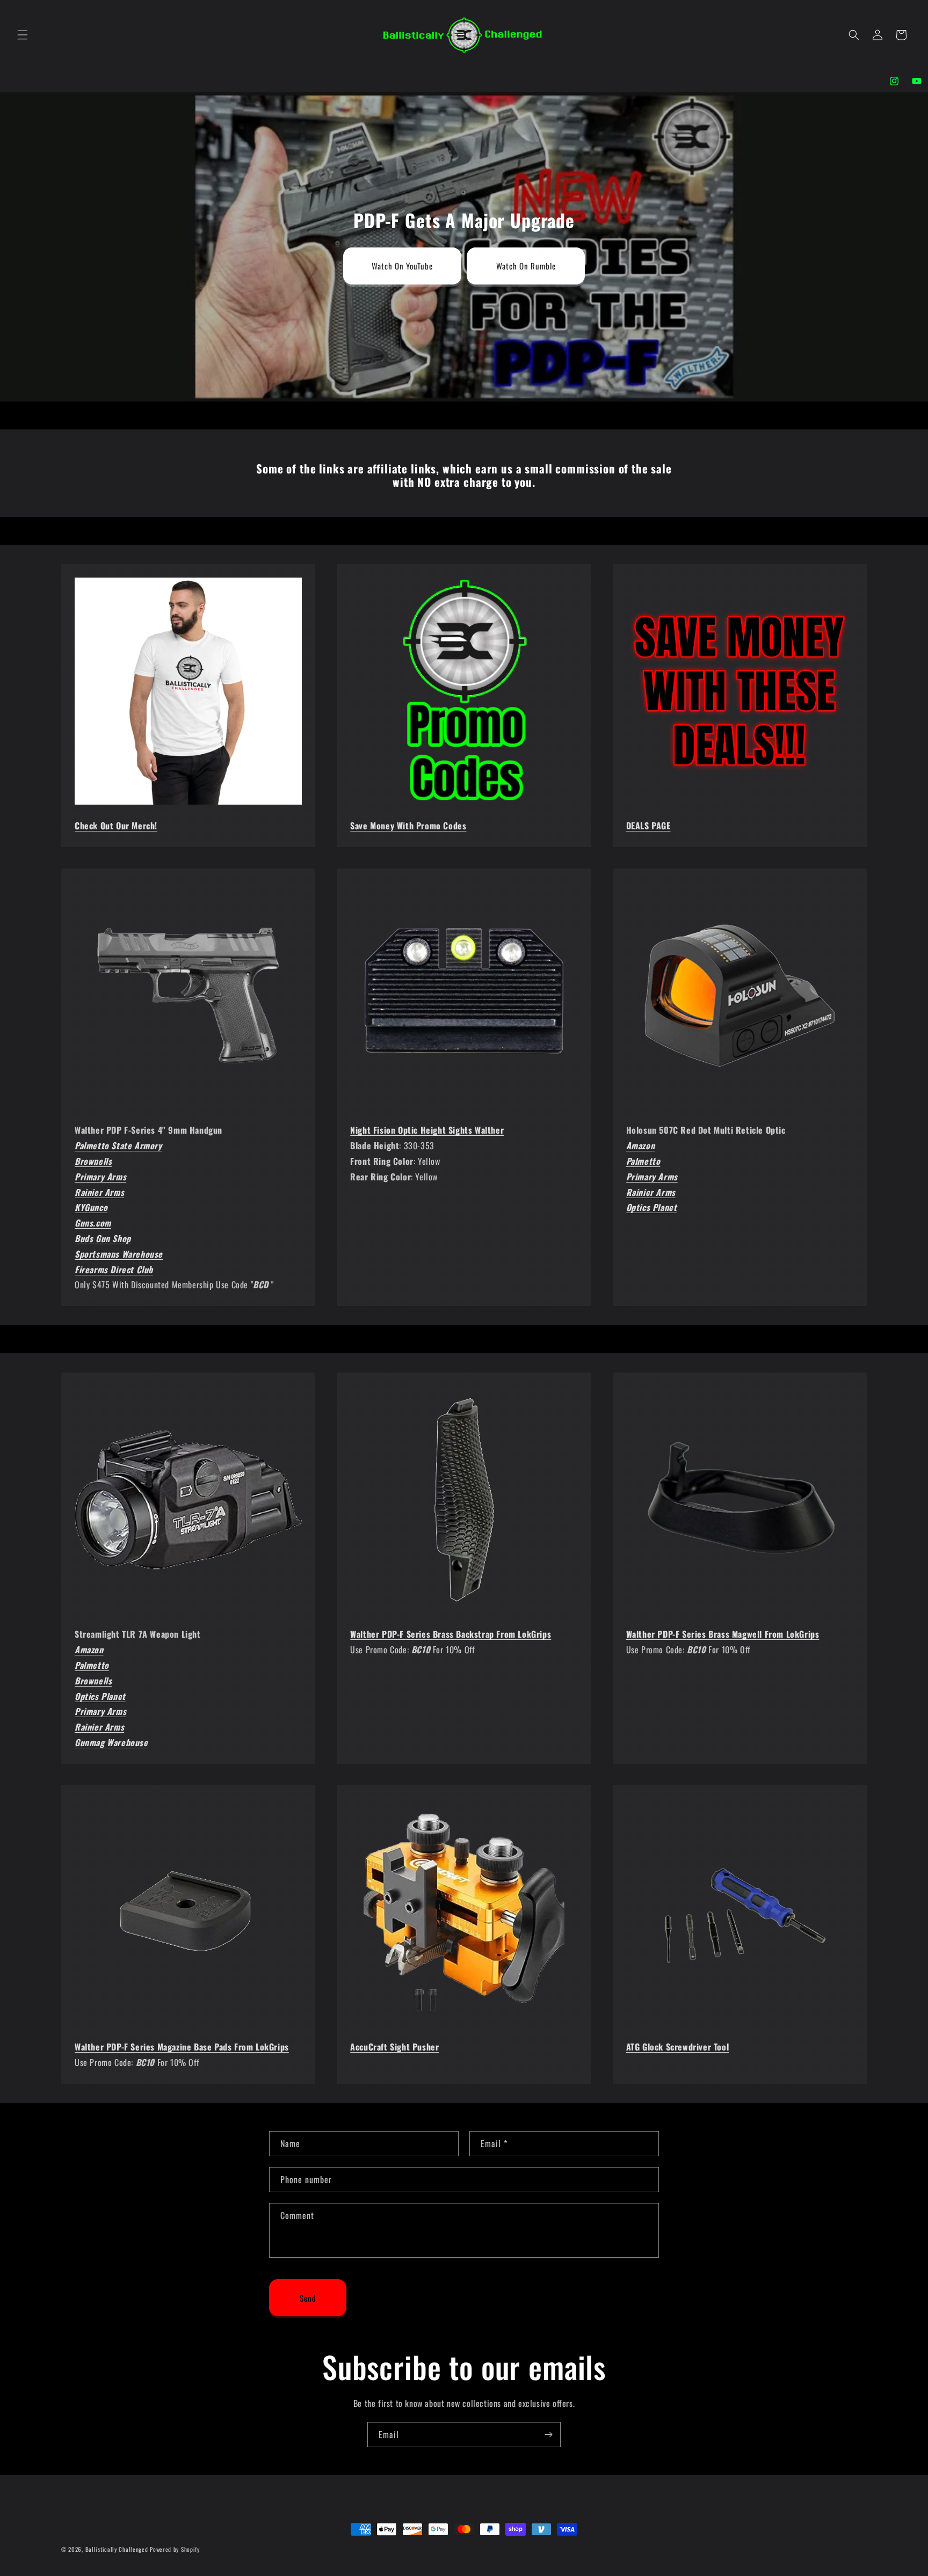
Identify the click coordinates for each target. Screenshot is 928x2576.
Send (308, 2297)
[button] (23, 35)
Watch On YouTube (402, 266)
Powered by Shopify (175, 2549)
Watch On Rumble (526, 266)
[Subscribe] (548, 2435)
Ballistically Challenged (117, 2549)
